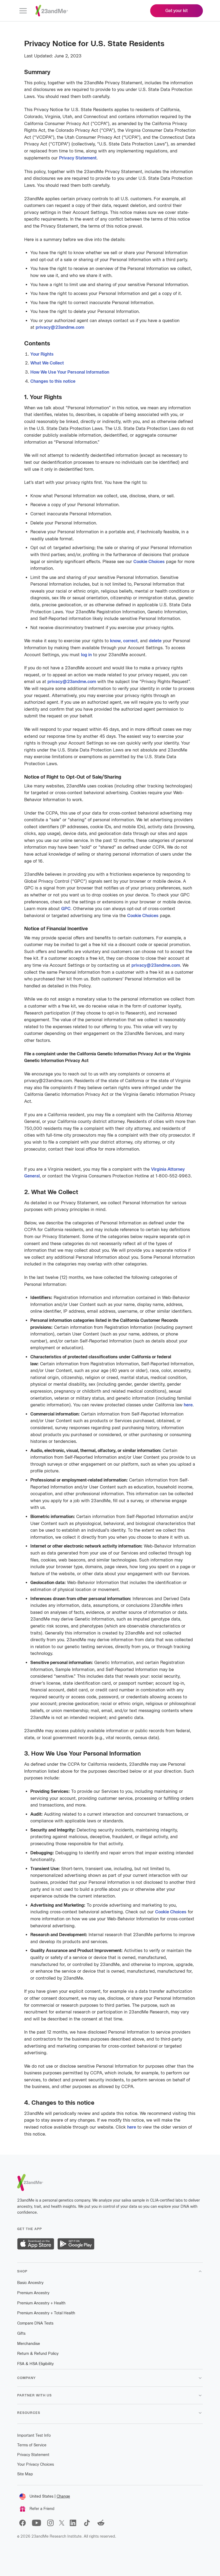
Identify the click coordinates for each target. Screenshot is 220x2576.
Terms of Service (32, 2445)
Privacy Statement (78, 158)
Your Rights (42, 354)
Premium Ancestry (33, 2293)
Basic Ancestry (30, 2283)
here (188, 1405)
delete (155, 641)
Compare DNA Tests (35, 2323)
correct (130, 641)
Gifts (21, 2334)
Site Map (25, 2474)
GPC (66, 909)
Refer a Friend (42, 2509)
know (115, 641)
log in (86, 655)
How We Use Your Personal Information (70, 372)
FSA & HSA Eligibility (35, 2364)
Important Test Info (34, 2435)
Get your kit (177, 11)
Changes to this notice (53, 381)
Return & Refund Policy (38, 2354)
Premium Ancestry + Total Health (46, 2313)
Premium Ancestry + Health (41, 2303)
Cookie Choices (149, 562)
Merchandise (29, 2344)
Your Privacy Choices (36, 2464)
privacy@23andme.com (60, 327)
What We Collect (47, 363)
